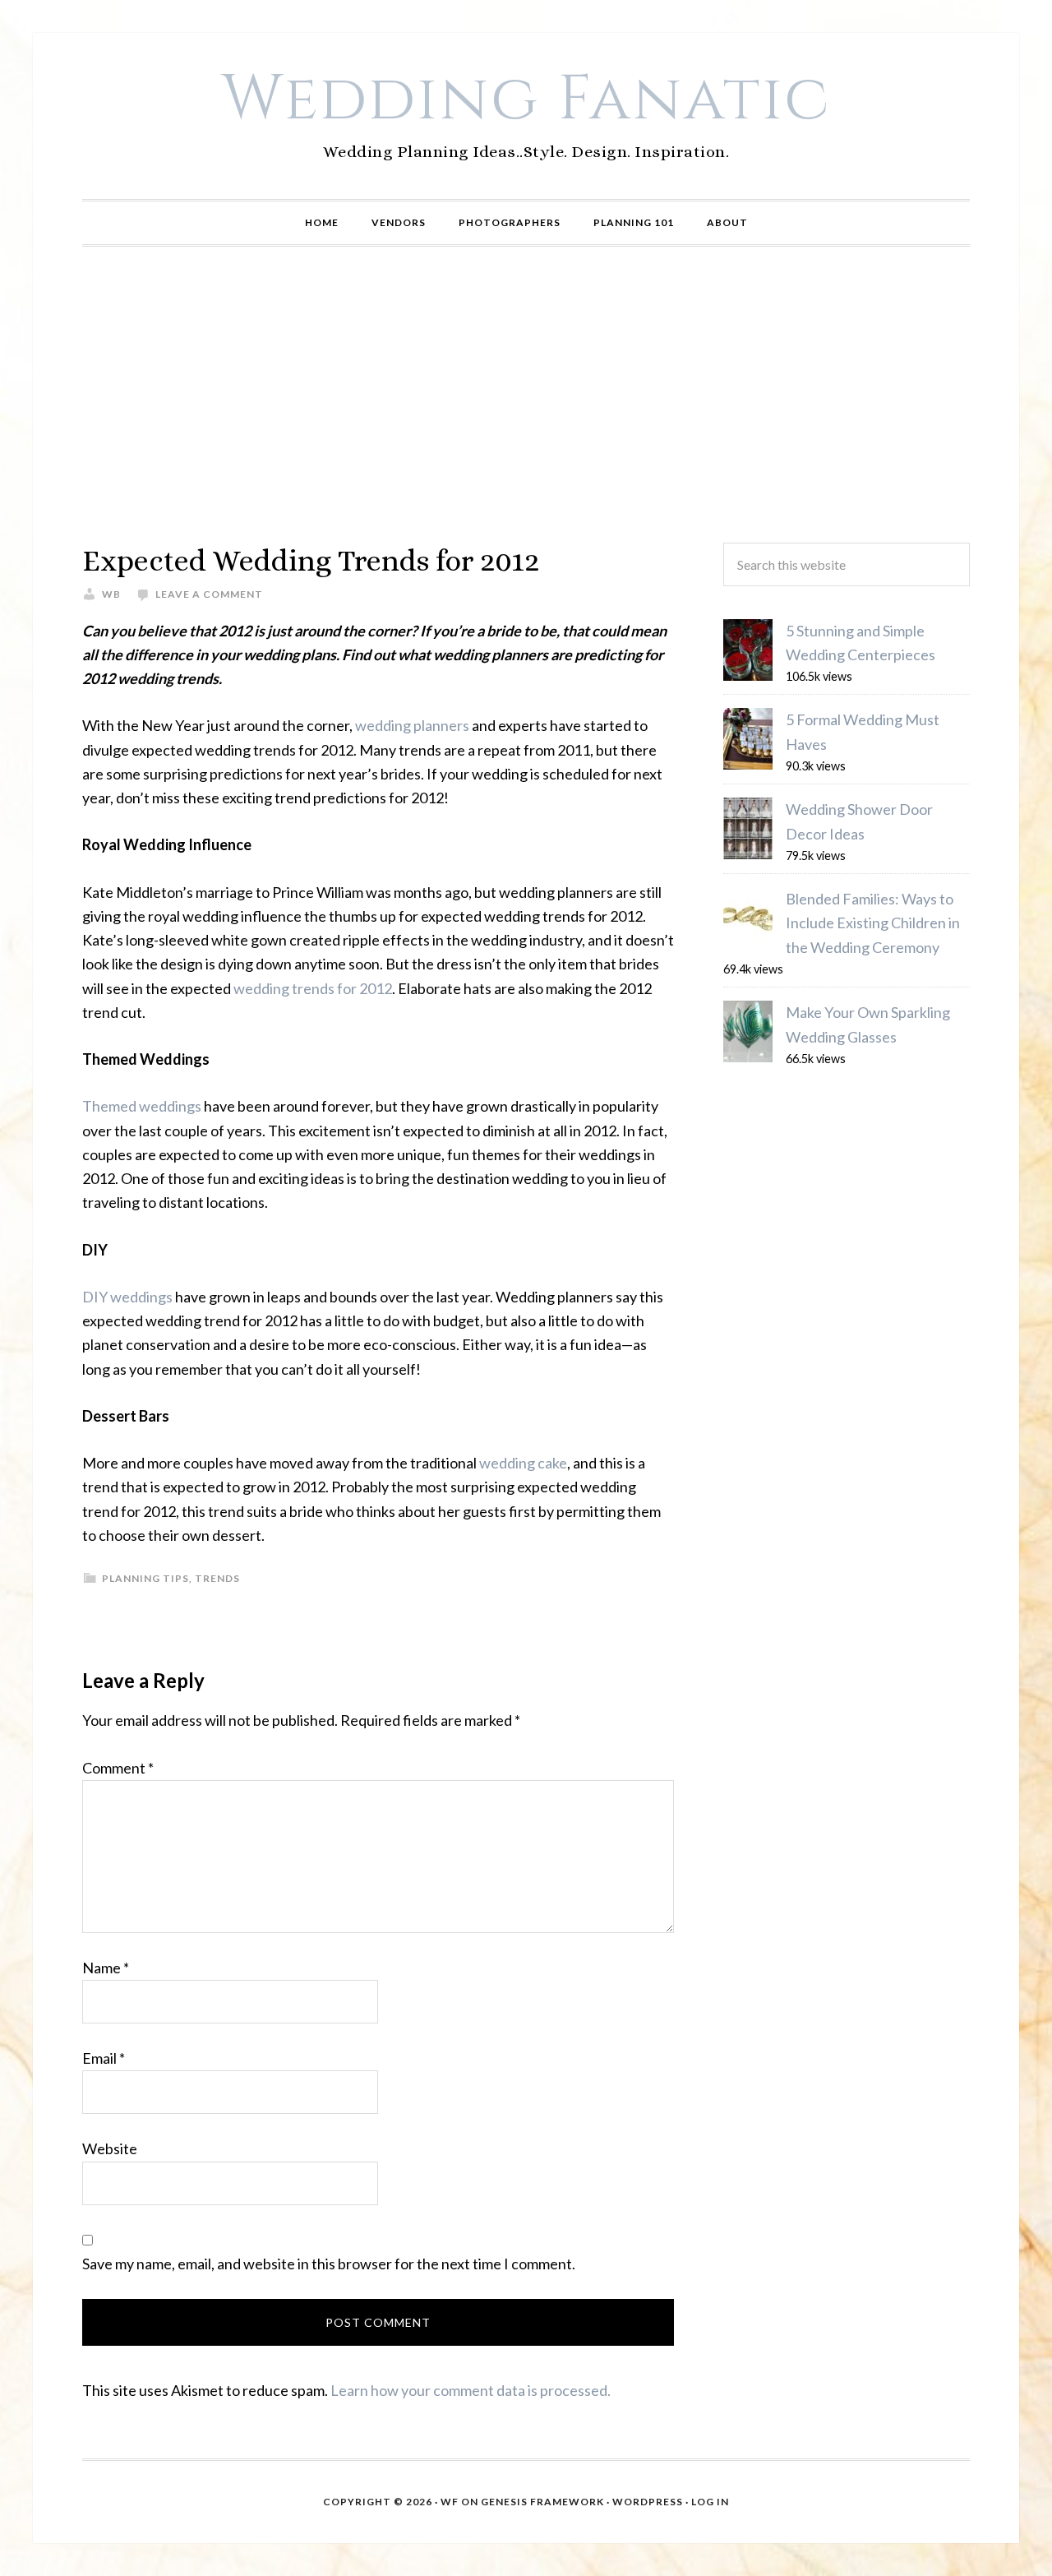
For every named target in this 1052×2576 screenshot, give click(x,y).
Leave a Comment (209, 594)
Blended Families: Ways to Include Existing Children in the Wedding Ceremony (873, 923)
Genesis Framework (542, 2502)
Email (104, 2058)
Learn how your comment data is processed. (471, 2390)
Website (110, 2148)
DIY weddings (127, 1297)
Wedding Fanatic (526, 99)
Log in (710, 2502)
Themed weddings (142, 1106)
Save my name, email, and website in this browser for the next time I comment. (329, 2264)
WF (450, 2502)
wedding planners (412, 725)
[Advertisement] (526, 395)
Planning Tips (145, 1578)
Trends (217, 1578)
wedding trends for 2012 (313, 988)
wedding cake (523, 1463)
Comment (118, 1768)
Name (106, 1968)
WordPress (648, 2502)
